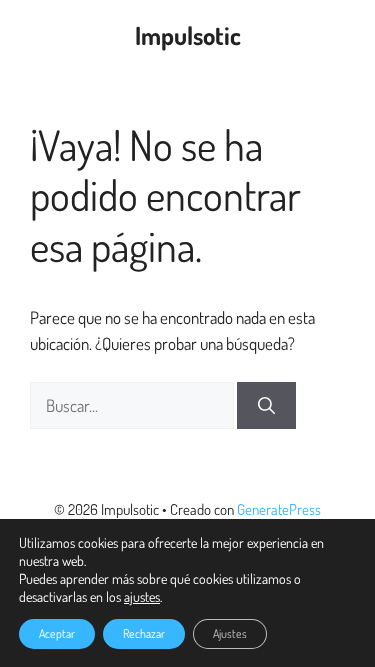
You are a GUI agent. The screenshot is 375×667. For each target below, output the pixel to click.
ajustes (142, 596)
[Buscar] (266, 406)
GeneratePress (279, 509)
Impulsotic (188, 35)
